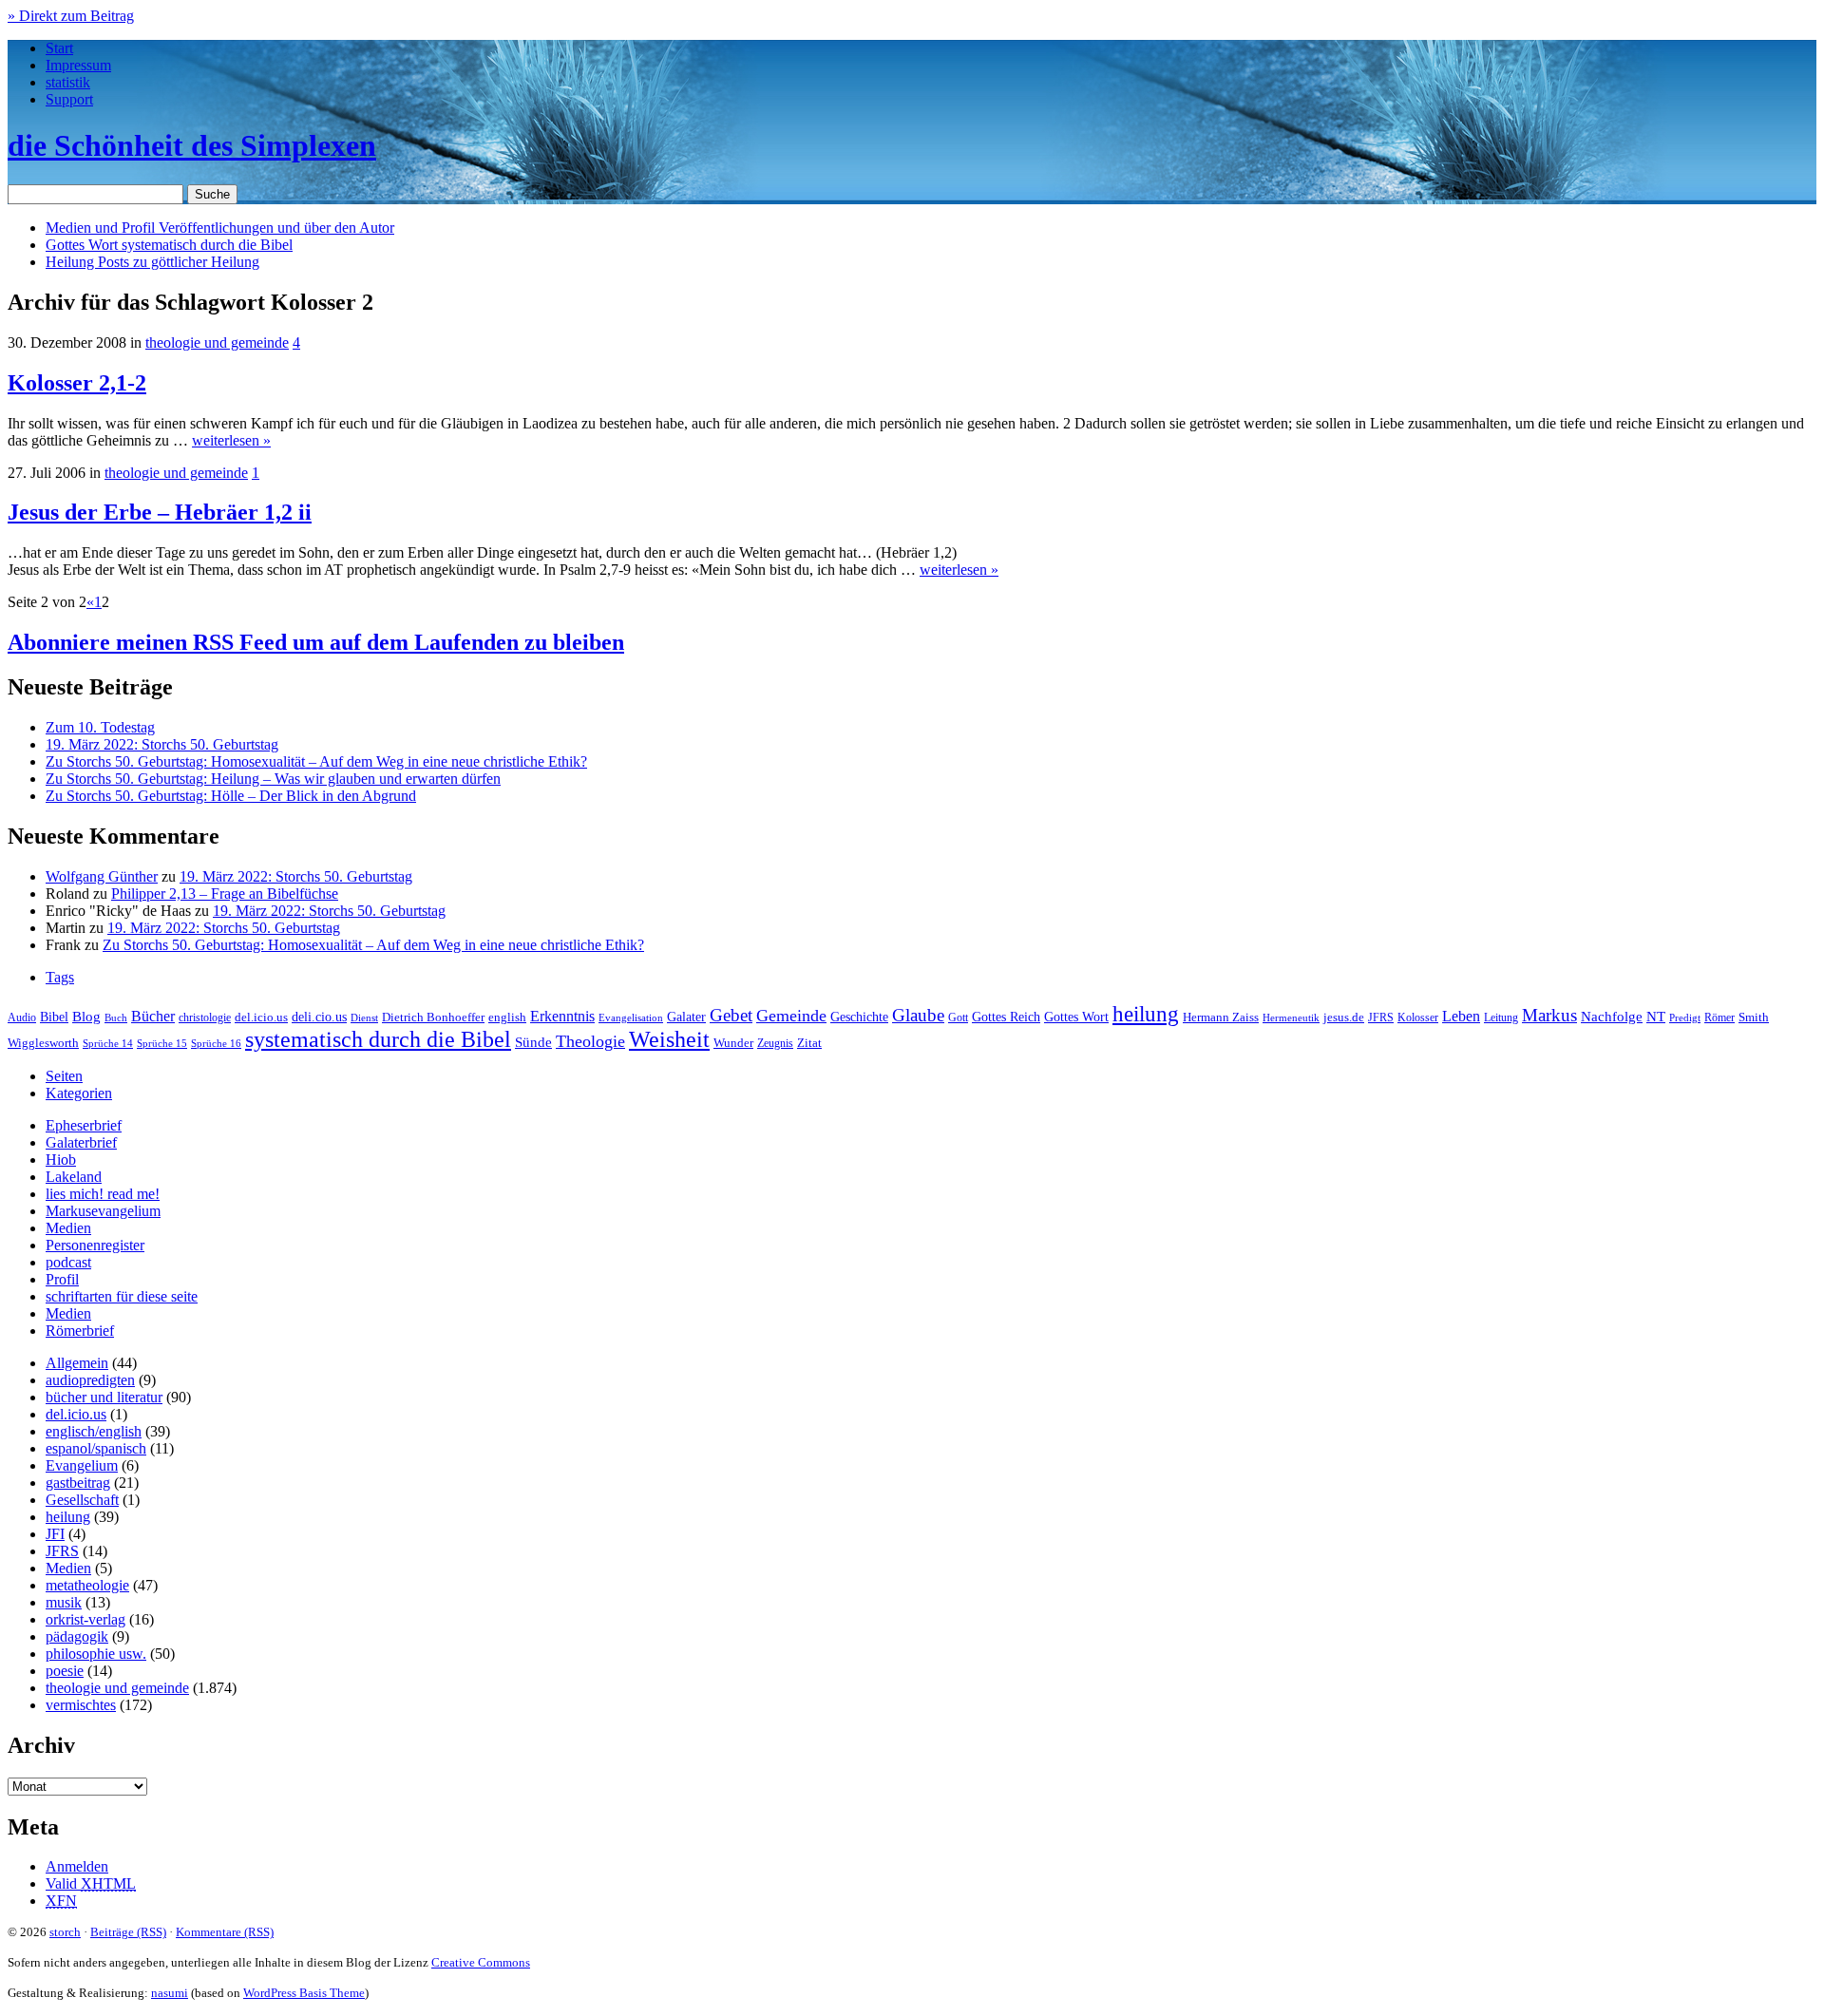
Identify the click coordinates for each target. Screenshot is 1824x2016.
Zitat (809, 1043)
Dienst (364, 1018)
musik (64, 1602)
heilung (1146, 1014)
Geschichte (859, 1017)
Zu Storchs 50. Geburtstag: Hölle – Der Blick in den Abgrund (231, 796)
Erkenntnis (562, 1016)
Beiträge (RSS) (128, 1932)
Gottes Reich (1006, 1017)
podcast (68, 1262)
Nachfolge (1612, 1017)
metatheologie (87, 1585)
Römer (1719, 1018)
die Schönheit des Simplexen (192, 145)
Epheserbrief (84, 1125)
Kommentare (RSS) (225, 1932)
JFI (55, 1534)
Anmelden (77, 1866)
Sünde (533, 1042)
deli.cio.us (319, 1017)
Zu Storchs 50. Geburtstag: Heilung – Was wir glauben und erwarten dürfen (273, 779)
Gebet (731, 1015)
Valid (91, 1883)
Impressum (78, 65)
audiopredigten (90, 1380)
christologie (205, 1018)
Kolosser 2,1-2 (77, 383)
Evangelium (82, 1465)
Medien (68, 1228)
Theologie (590, 1041)
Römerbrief (80, 1331)
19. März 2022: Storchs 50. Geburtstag (162, 744)
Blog (86, 1017)
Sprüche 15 (162, 1043)
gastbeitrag (78, 1483)
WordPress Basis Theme (304, 1993)
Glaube (918, 1015)
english (507, 1018)
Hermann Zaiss (1221, 1018)
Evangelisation (631, 1018)
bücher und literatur (104, 1397)
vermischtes (81, 1705)
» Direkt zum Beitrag (71, 16)
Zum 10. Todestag (100, 727)
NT (1656, 1017)
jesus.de (1344, 1018)
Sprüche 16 (216, 1044)
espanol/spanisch (96, 1448)
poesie (65, 1671)
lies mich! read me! (103, 1194)
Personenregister (95, 1245)
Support (69, 99)
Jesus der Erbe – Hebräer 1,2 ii (160, 512)
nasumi (170, 1993)
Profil (62, 1279)
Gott (958, 1018)
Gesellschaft (82, 1500)
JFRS (1381, 1018)
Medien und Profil (220, 228)
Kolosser (1418, 1018)
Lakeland (74, 1177)
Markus (1549, 1015)
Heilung (152, 262)
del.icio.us (261, 1017)
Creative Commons (481, 1962)
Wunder (733, 1043)
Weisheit (669, 1039)
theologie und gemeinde (217, 342)
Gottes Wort (169, 245)
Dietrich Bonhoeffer (433, 1017)
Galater (686, 1017)
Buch (116, 1018)
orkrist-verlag (85, 1619)
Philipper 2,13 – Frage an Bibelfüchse (225, 894)
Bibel (54, 1017)
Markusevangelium (103, 1211)
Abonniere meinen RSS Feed (316, 642)
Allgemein (77, 1363)
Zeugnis (775, 1044)
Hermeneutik (1291, 1018)
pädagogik (77, 1636)
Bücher (153, 1016)
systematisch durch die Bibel (378, 1039)
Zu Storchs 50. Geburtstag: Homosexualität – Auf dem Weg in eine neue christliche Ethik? (316, 761)
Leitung (1501, 1018)
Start (59, 48)
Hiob (61, 1160)
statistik (68, 82)
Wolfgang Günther (102, 876)
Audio (22, 1018)
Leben (1461, 1016)
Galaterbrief (81, 1142)
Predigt (1685, 1018)
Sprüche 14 (108, 1043)
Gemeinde (791, 1016)
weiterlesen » (231, 440)
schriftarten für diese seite (122, 1296)
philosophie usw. (96, 1654)
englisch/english (94, 1431)
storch (65, 1932)
